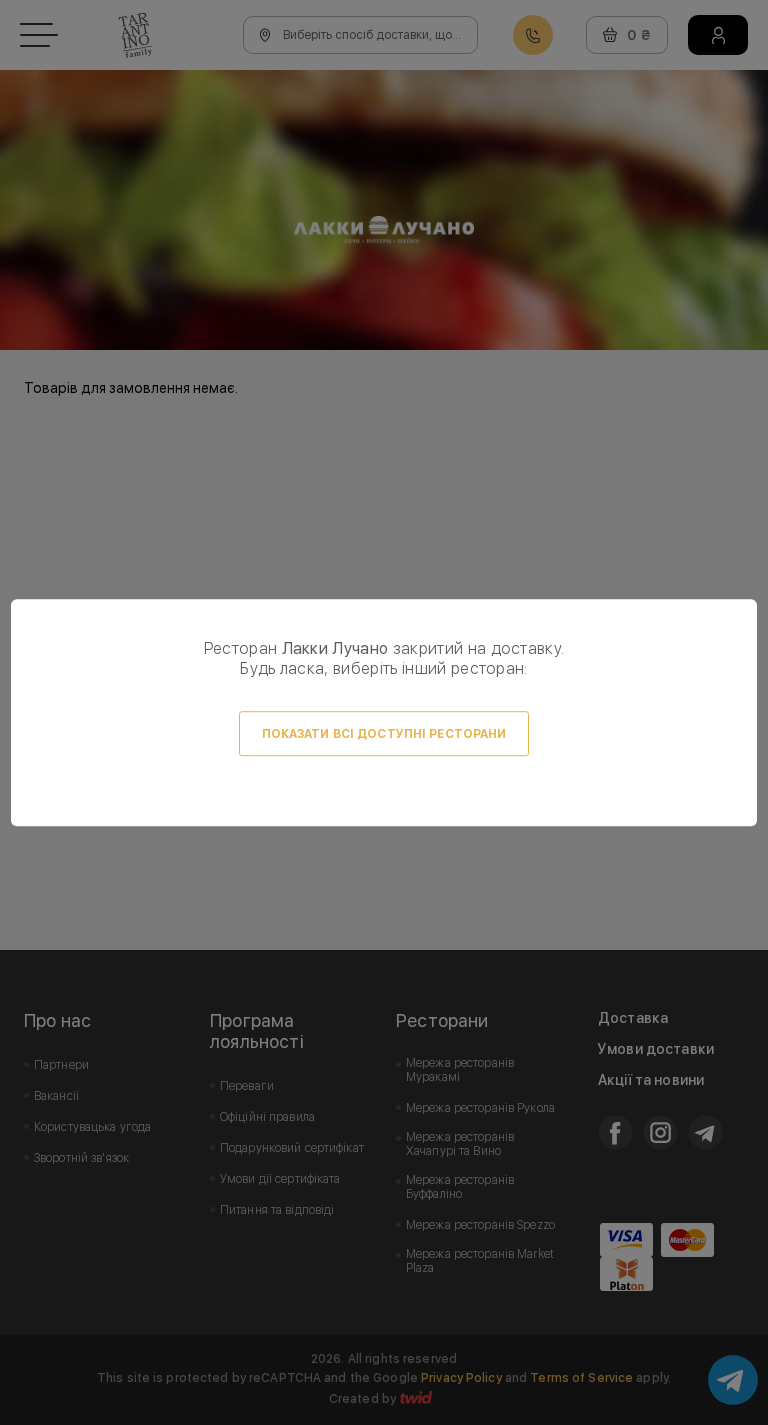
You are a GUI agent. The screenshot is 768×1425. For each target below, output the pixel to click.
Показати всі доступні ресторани (384, 734)
